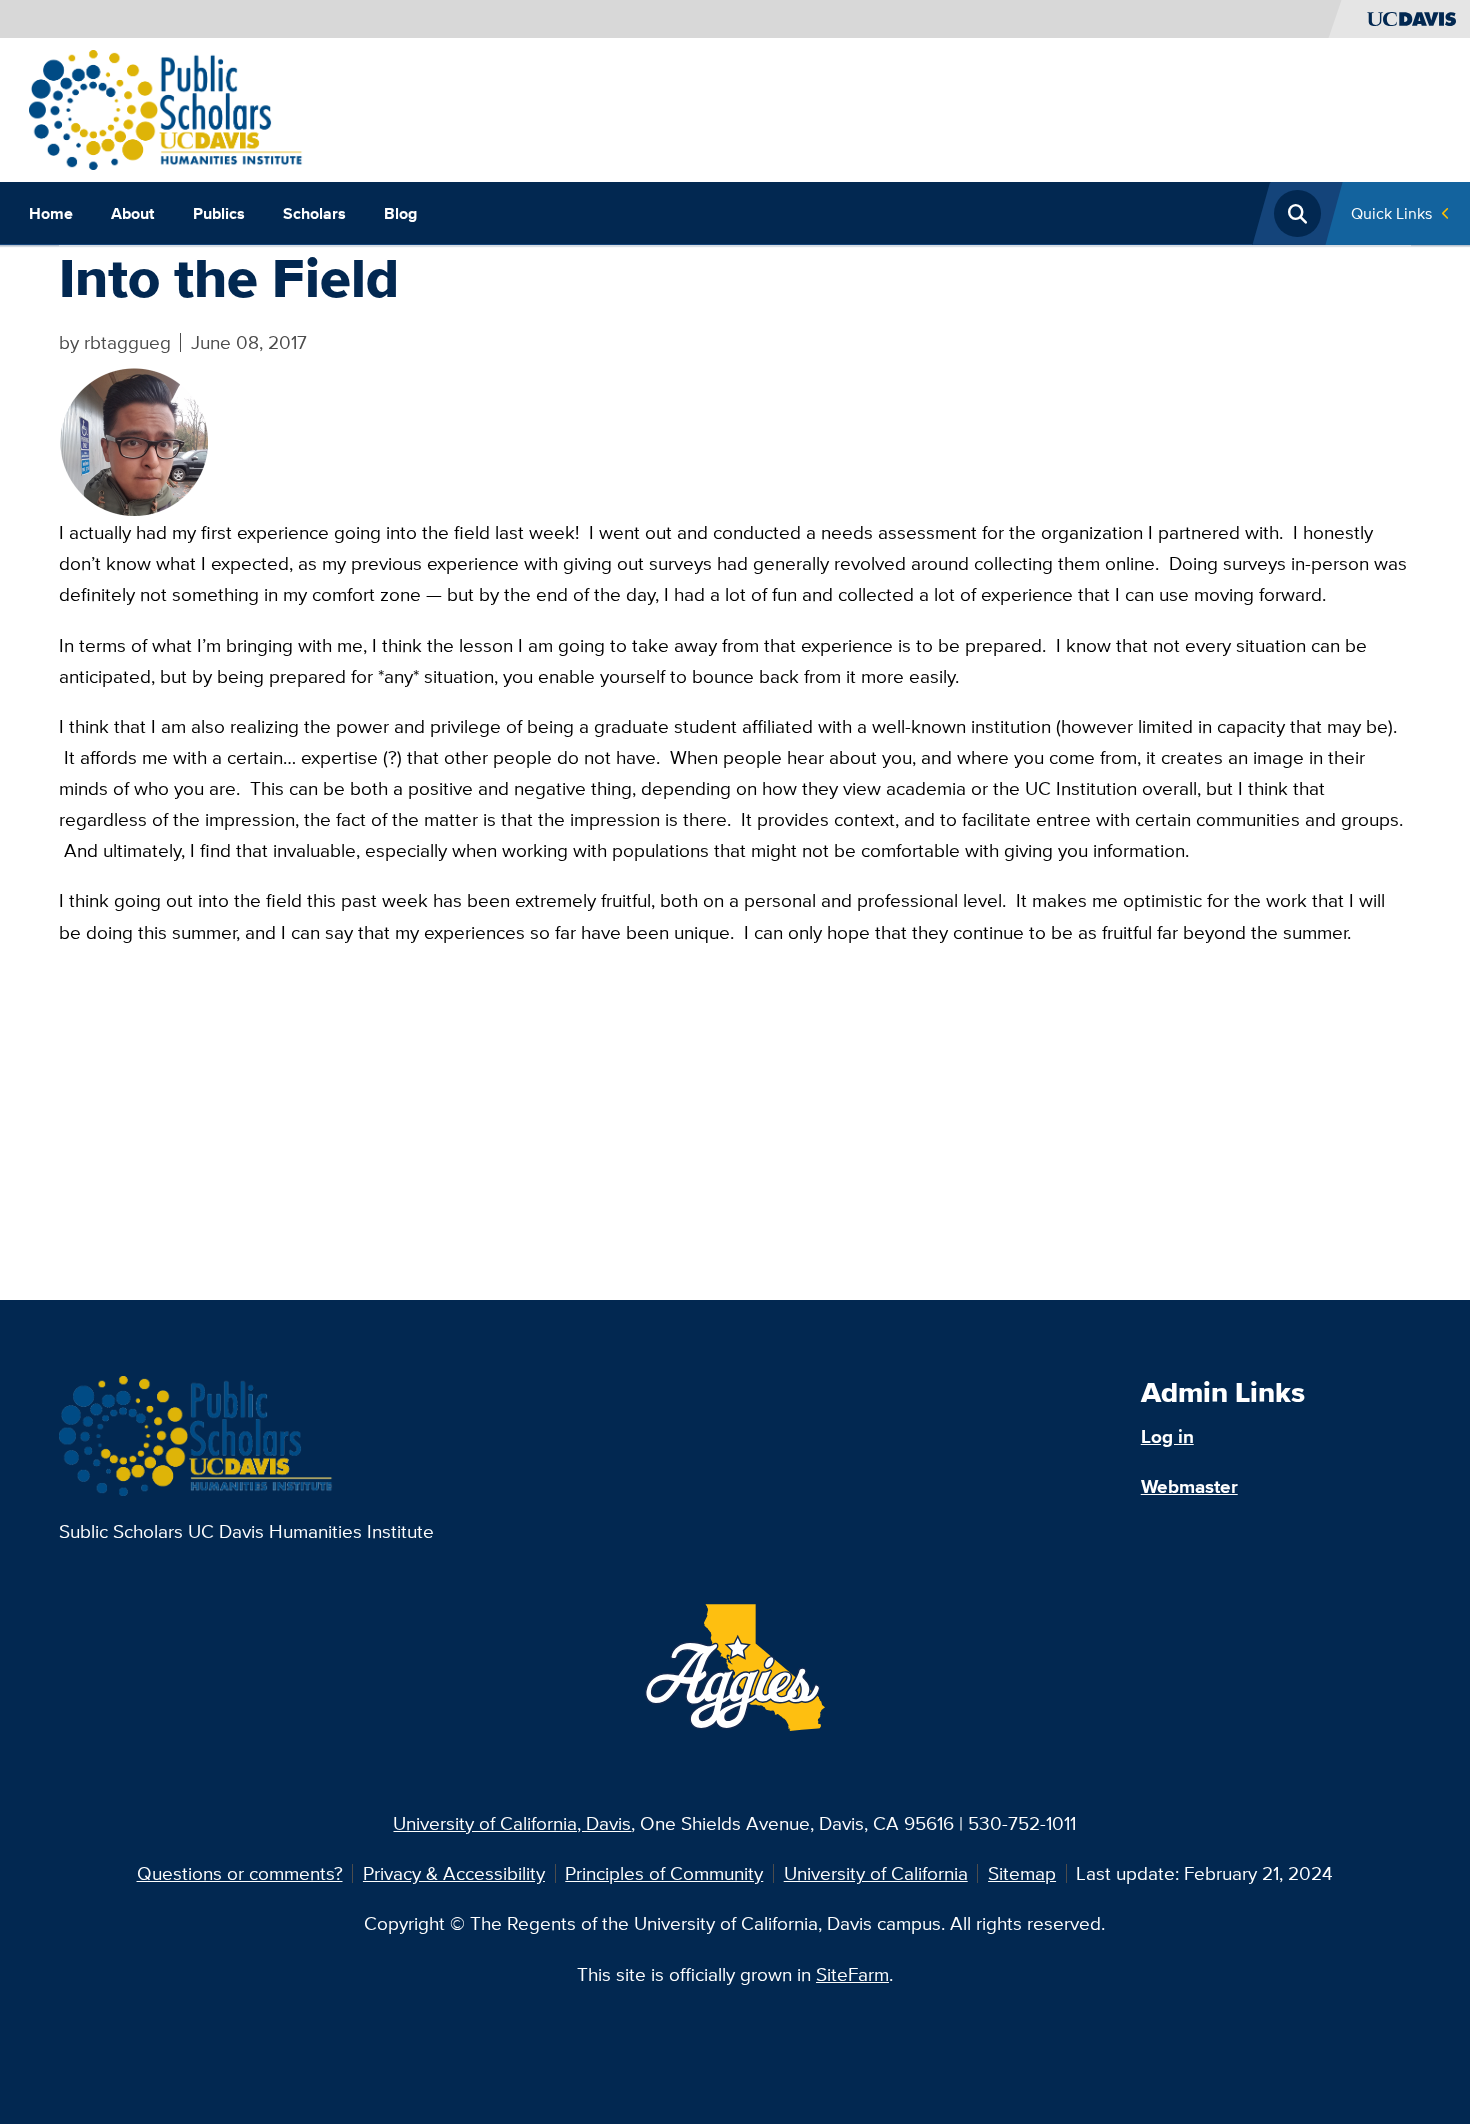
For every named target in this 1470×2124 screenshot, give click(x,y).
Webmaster (1189, 1486)
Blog (400, 213)
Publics (219, 213)
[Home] (166, 108)
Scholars (314, 213)
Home (51, 213)
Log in (1167, 1436)
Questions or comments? (240, 1873)
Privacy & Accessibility (454, 1873)
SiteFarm (852, 1974)
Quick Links (1391, 213)
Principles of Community (664, 1873)
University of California (876, 1873)
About (132, 213)
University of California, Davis (512, 1823)
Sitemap (1022, 1873)
